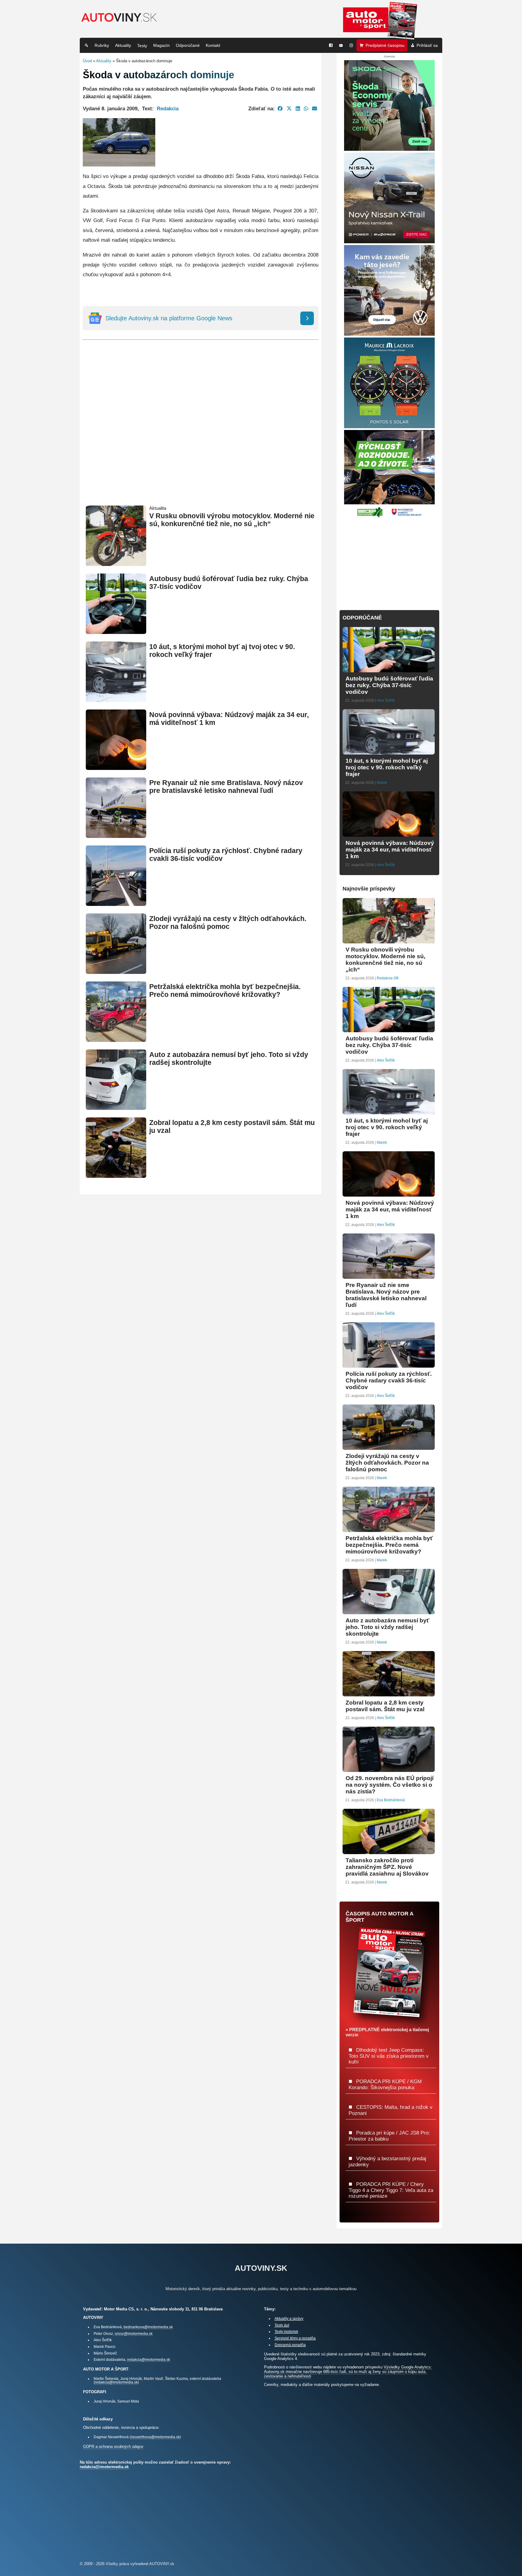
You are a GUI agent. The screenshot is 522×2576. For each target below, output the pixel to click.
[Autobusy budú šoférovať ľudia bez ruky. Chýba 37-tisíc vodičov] (116, 631)
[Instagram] (351, 45)
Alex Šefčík (386, 700)
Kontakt (213, 45)
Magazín (161, 45)
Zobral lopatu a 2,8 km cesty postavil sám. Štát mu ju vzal (385, 1706)
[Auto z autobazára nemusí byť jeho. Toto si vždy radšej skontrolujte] (116, 1107)
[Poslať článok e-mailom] (315, 108)
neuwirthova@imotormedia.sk (155, 2437)
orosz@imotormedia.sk (134, 2334)
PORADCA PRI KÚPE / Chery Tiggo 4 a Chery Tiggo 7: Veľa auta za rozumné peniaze (391, 2190)
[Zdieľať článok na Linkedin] (298, 108)
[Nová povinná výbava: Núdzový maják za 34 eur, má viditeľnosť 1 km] (116, 767)
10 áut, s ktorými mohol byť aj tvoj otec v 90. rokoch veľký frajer (387, 767)
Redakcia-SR (388, 978)
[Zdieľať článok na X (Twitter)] (289, 108)
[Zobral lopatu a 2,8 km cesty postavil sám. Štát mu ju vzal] (116, 1175)
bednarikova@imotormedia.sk (148, 2327)
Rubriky (102, 45)
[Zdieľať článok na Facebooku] (280, 108)
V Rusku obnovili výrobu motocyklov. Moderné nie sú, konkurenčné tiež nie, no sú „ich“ (232, 520)
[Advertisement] (201, 432)
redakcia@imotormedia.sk (149, 2359)
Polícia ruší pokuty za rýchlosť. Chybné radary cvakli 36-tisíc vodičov (389, 1380)
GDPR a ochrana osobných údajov (113, 2447)
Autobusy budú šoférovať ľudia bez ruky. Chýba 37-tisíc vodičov (389, 685)
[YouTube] (341, 45)
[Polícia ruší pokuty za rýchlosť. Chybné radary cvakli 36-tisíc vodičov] (116, 903)
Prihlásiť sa (427, 45)
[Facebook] (331, 45)
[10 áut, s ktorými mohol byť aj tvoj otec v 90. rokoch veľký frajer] (116, 699)
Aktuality (123, 45)
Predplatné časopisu (385, 45)
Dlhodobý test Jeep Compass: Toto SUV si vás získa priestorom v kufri (389, 2056)
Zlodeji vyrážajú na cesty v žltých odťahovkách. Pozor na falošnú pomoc (228, 923)
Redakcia (168, 108)
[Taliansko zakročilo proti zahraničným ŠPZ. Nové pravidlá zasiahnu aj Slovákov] (389, 1852)
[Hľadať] (86, 45)
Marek (382, 783)
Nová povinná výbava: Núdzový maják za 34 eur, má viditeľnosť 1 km (390, 850)
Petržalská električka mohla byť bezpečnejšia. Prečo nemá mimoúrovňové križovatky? (225, 991)
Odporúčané (188, 45)
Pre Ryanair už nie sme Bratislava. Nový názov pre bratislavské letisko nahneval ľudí (226, 787)
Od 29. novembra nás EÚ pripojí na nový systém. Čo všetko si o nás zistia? (390, 1785)
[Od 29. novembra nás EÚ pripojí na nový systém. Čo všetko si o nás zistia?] (389, 1769)
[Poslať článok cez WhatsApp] (306, 108)
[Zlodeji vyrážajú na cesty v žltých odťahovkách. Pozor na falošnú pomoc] (116, 971)
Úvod (87, 61)
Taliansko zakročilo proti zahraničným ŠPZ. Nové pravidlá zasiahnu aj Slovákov (387, 1867)
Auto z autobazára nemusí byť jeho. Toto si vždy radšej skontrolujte (387, 1627)
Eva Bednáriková (391, 1800)
